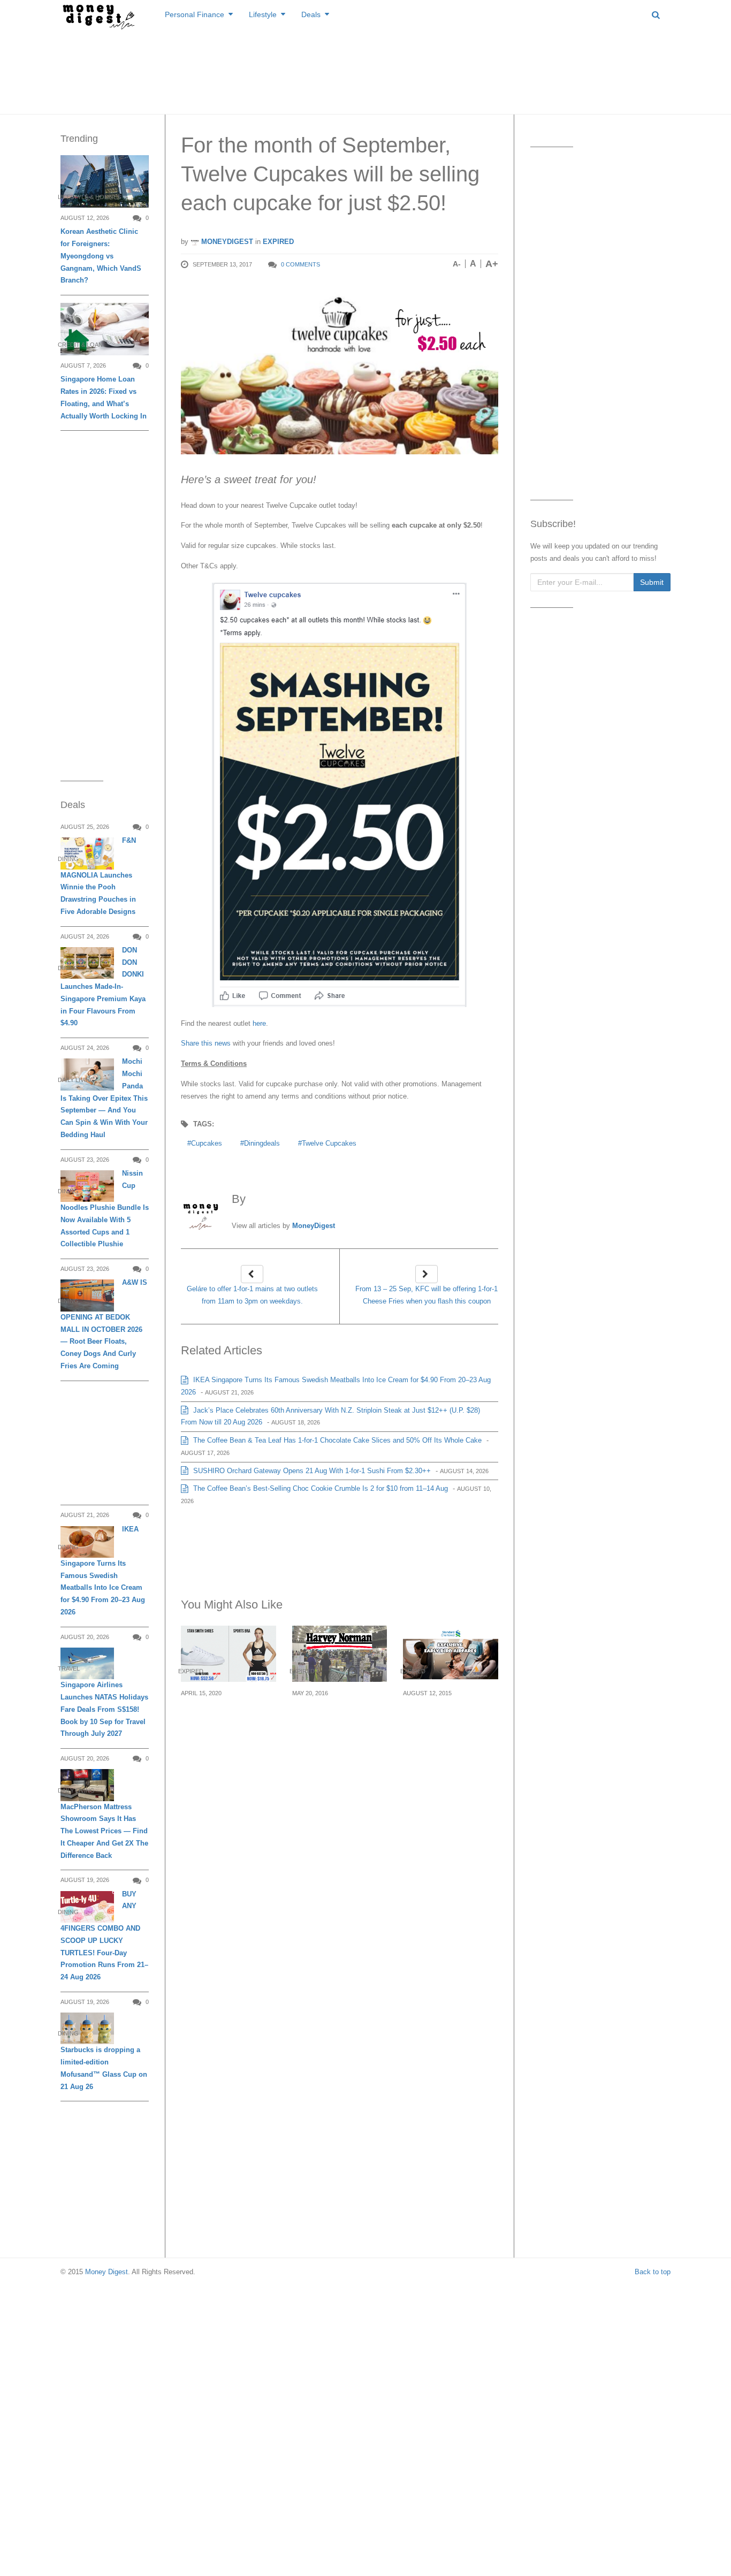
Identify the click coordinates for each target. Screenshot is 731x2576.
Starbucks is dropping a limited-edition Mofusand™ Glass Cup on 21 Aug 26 (104, 2068)
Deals (311, 14)
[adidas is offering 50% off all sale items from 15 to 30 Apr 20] (229, 1654)
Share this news (206, 1043)
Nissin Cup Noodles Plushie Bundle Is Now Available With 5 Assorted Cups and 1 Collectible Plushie (105, 1209)
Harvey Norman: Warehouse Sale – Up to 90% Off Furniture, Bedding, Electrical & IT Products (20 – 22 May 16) (340, 1738)
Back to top (653, 2272)
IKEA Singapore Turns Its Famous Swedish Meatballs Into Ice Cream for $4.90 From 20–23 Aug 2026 (103, 1571)
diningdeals (262, 1143)
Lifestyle (263, 14)
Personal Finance (195, 14)
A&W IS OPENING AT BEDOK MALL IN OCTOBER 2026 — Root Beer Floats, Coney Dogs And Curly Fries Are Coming (104, 1324)
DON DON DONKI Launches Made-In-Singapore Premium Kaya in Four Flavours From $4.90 (103, 987)
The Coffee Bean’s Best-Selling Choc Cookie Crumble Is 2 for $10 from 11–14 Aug (319, 1488)
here (259, 1023)
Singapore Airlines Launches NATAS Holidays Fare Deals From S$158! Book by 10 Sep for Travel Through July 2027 (104, 1709)
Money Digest (106, 2272)
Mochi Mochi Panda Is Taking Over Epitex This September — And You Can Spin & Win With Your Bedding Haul (104, 1098)
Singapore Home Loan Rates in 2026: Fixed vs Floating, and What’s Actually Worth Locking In (104, 397)
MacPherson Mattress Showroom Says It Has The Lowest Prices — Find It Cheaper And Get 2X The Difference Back (104, 1831)
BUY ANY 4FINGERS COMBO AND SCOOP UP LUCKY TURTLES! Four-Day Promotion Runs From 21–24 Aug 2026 (104, 1935)
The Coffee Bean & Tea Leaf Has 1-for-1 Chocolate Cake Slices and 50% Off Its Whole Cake (336, 1440)
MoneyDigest (226, 242)
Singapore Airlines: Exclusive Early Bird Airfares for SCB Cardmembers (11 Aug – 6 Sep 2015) (448, 1731)
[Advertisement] (365, 70)
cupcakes (207, 1143)
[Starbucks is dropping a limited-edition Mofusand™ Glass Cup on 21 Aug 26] (87, 2028)
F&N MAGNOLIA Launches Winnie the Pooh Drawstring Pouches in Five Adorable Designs (98, 876)
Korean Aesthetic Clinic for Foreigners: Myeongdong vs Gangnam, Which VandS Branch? (101, 256)
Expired (278, 242)
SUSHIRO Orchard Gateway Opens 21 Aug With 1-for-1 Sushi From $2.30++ (311, 1471)
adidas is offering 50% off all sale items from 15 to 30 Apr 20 (226, 1718)
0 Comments (300, 264)
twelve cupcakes (329, 1143)
